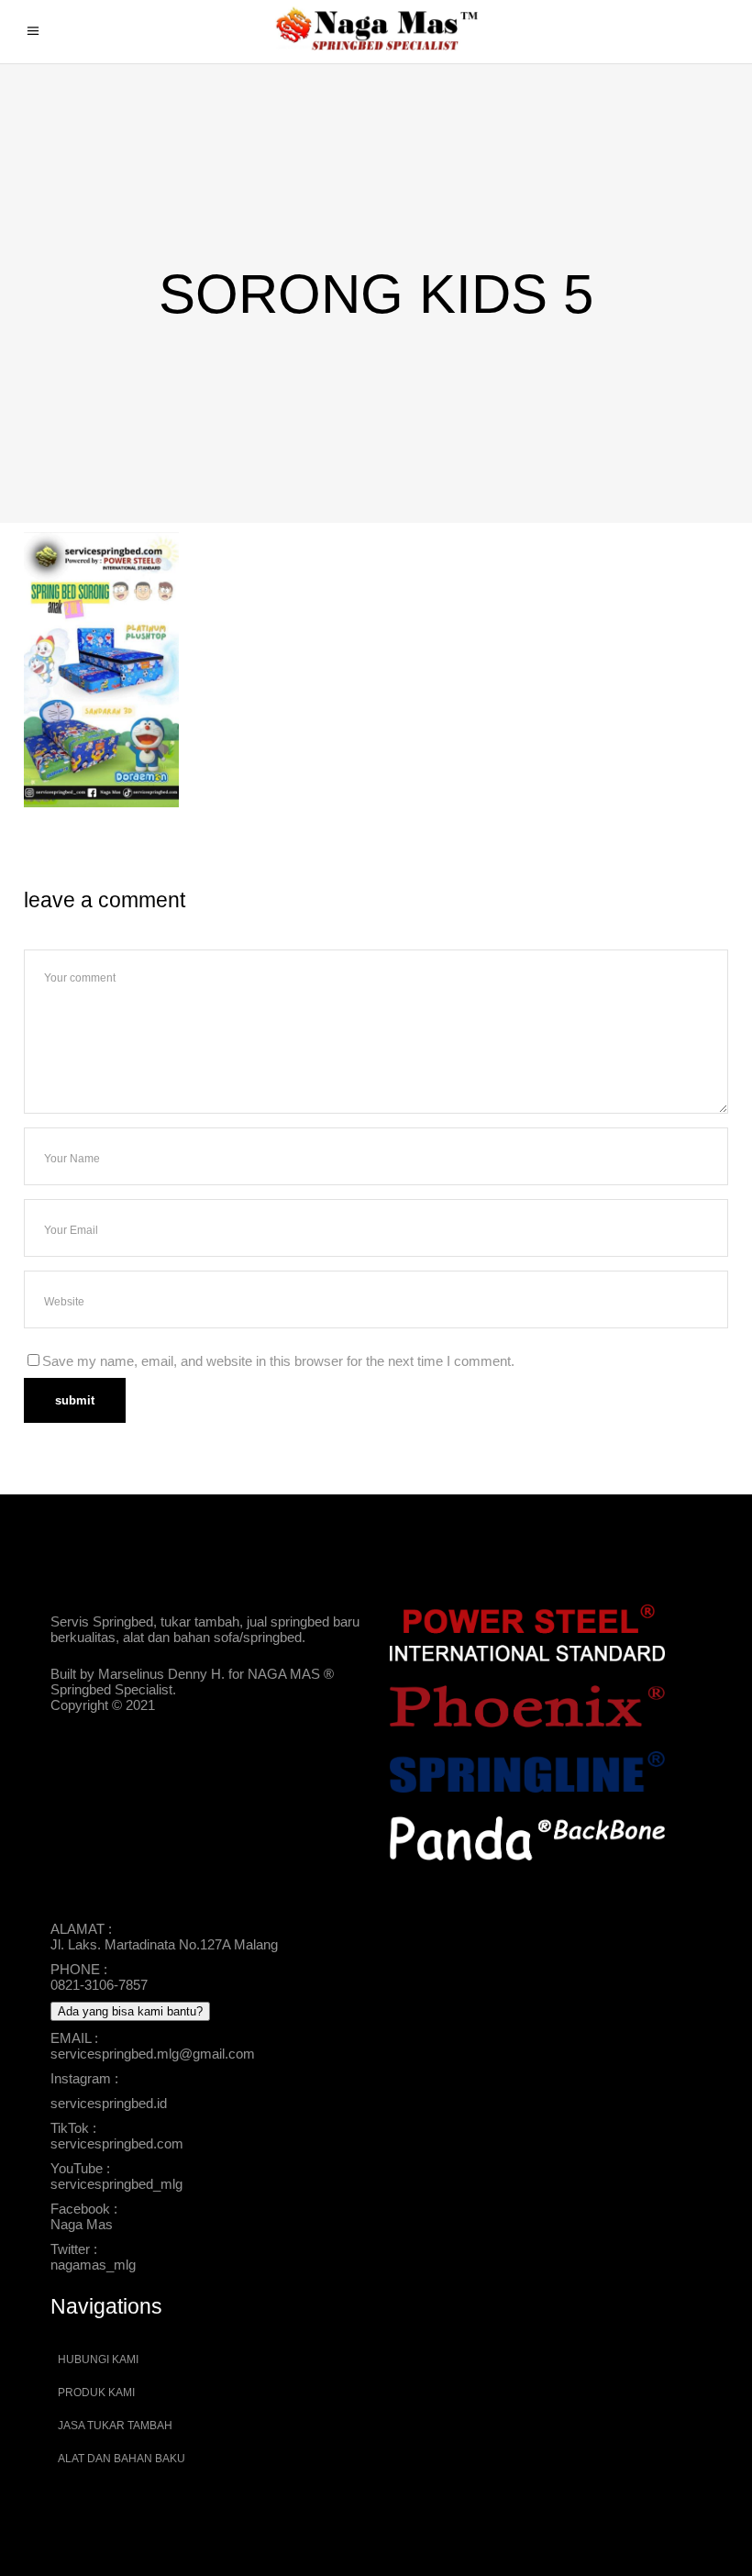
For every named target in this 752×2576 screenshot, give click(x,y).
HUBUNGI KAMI (98, 2359)
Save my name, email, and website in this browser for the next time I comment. (278, 1361)
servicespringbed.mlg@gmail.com (153, 2054)
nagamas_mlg (93, 2265)
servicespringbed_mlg (116, 2184)
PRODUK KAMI (96, 2393)
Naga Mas (82, 2224)
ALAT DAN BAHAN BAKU (122, 2459)
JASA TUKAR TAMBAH (115, 2426)
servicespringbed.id (109, 2103)
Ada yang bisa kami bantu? (130, 2011)
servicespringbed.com (117, 2143)
